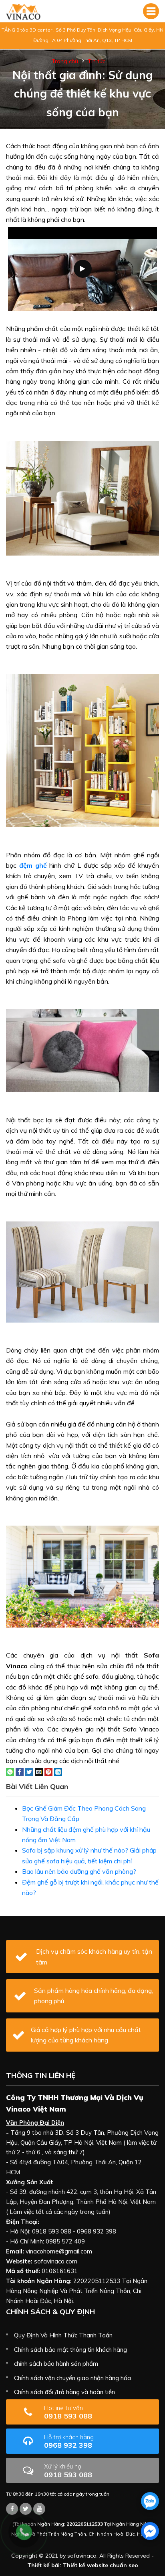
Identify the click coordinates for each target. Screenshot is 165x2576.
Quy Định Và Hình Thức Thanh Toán (63, 2335)
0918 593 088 (68, 2412)
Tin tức (97, 61)
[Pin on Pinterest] (48, 1771)
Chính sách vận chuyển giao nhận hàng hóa (72, 2378)
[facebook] (150, 2531)
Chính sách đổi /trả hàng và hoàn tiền (64, 2392)
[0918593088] (150, 2501)
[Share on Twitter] (29, 1771)
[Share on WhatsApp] (10, 1771)
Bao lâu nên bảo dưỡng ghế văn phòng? (79, 1871)
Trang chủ (65, 61)
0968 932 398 (69, 2442)
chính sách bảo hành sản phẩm (56, 2364)
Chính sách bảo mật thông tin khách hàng (70, 2350)
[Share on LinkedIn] (58, 1771)
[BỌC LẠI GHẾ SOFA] (23, 11)
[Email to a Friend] (39, 1771)
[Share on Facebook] (20, 1771)
